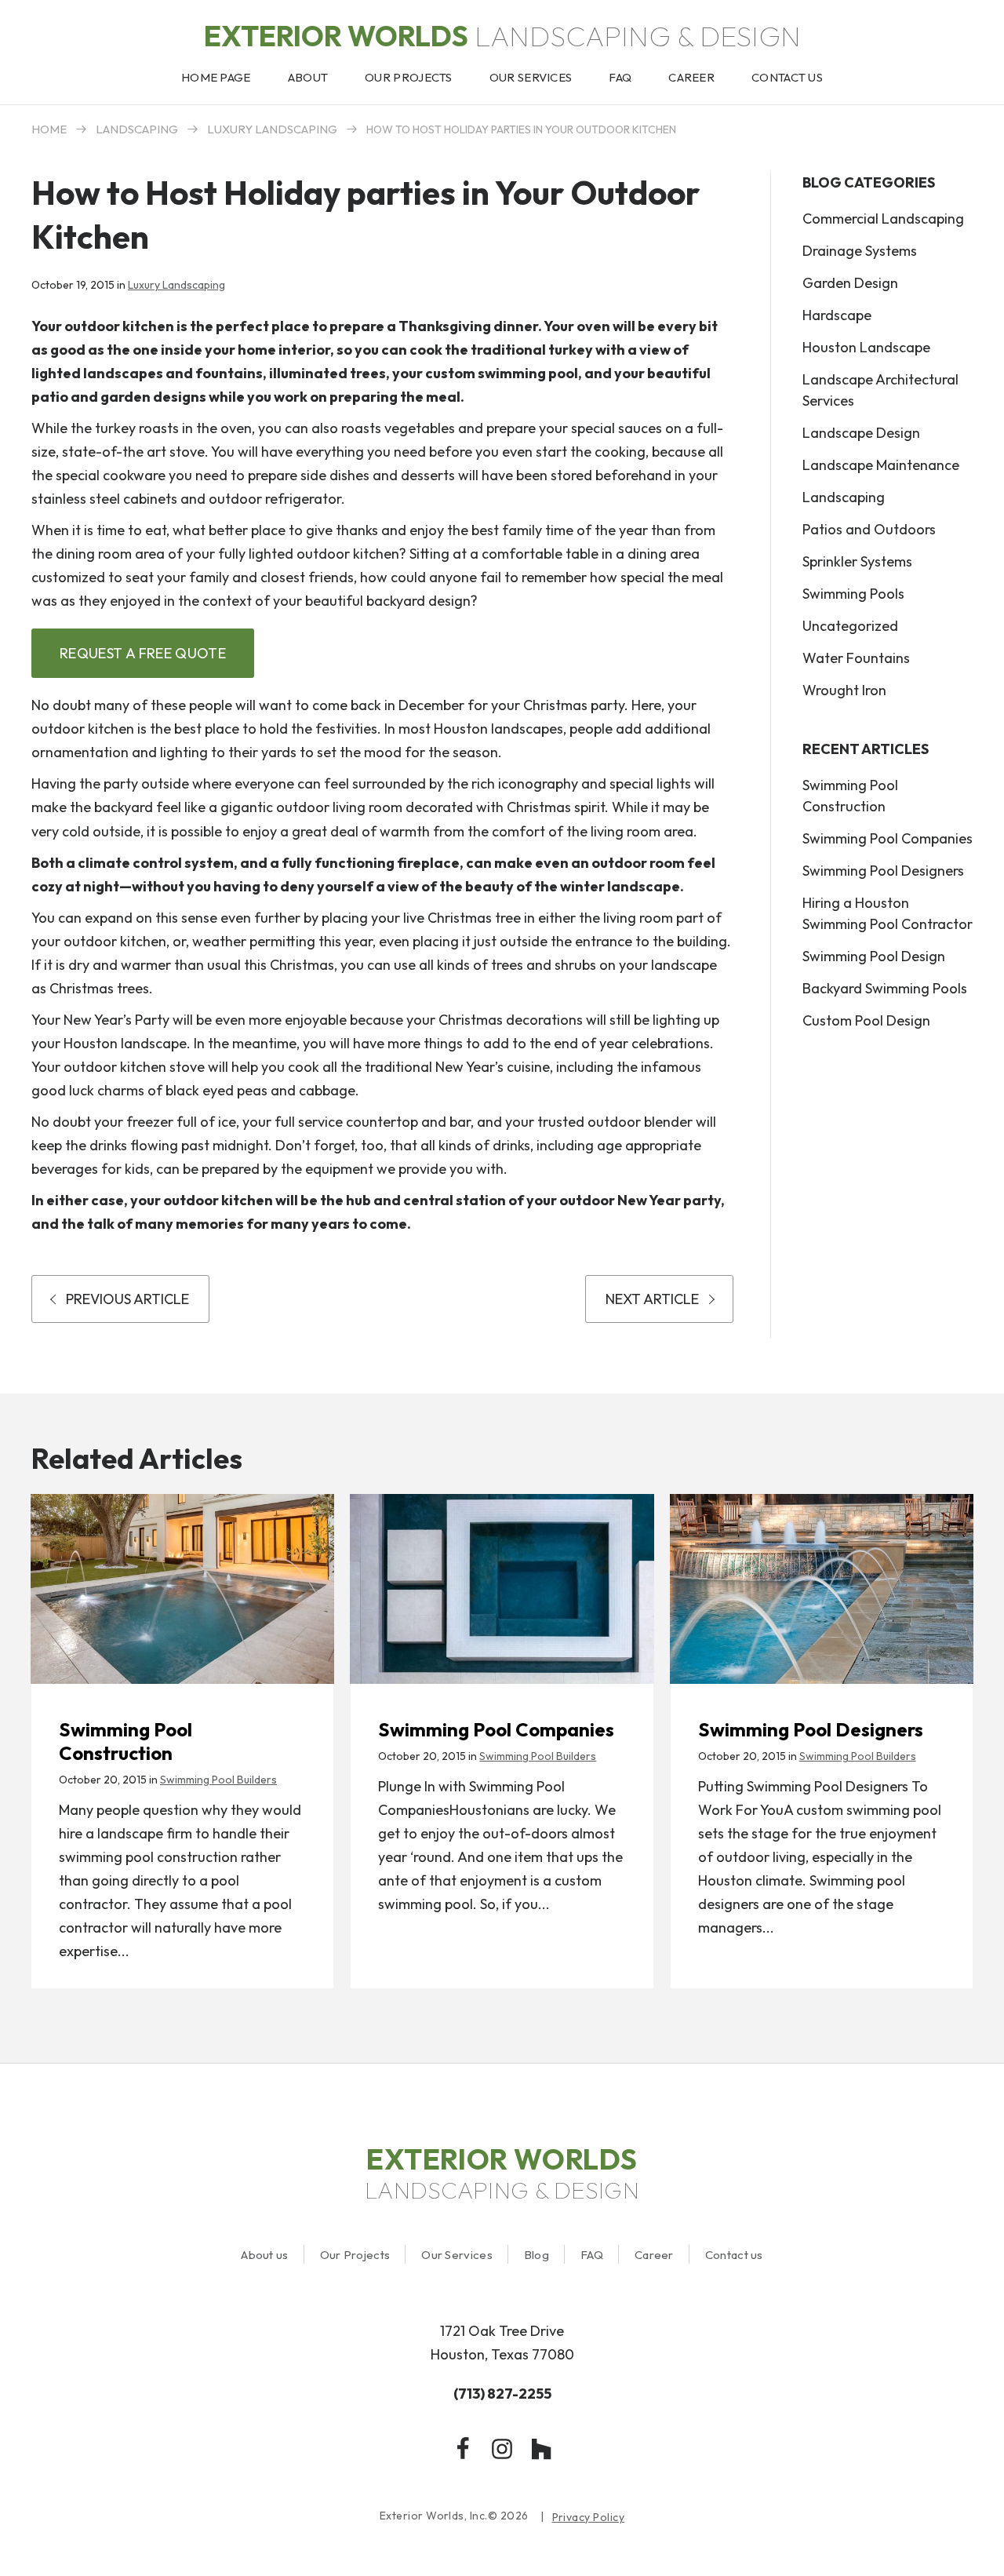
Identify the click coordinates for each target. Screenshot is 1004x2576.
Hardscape (837, 315)
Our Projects (355, 2255)
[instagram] (502, 2449)
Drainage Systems (860, 251)
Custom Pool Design (866, 1020)
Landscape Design (861, 433)
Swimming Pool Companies (888, 838)
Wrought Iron (844, 690)
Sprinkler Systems (857, 561)
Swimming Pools (853, 594)
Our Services (457, 2255)
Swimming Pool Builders (218, 1780)
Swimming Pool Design (874, 956)
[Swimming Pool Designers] (822, 1589)
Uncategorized (850, 626)
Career (654, 2255)
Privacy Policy (589, 2518)
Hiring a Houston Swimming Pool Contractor (888, 913)
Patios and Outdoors (869, 529)
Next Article (652, 1299)
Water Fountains (856, 658)
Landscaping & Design (502, 36)
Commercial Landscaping (883, 219)
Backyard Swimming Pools (885, 988)
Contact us (734, 2255)
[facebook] (463, 2449)
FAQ (592, 2255)
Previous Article (127, 1299)
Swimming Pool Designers (883, 871)
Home (49, 129)
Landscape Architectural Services (880, 390)
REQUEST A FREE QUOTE (143, 653)
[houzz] (541, 2449)
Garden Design (850, 283)
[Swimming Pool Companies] (502, 1589)
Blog (537, 2255)
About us (264, 2255)
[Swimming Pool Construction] (182, 1589)
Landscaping (137, 129)
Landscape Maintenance (881, 465)
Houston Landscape (866, 347)
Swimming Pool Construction (850, 796)
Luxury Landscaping (272, 129)
